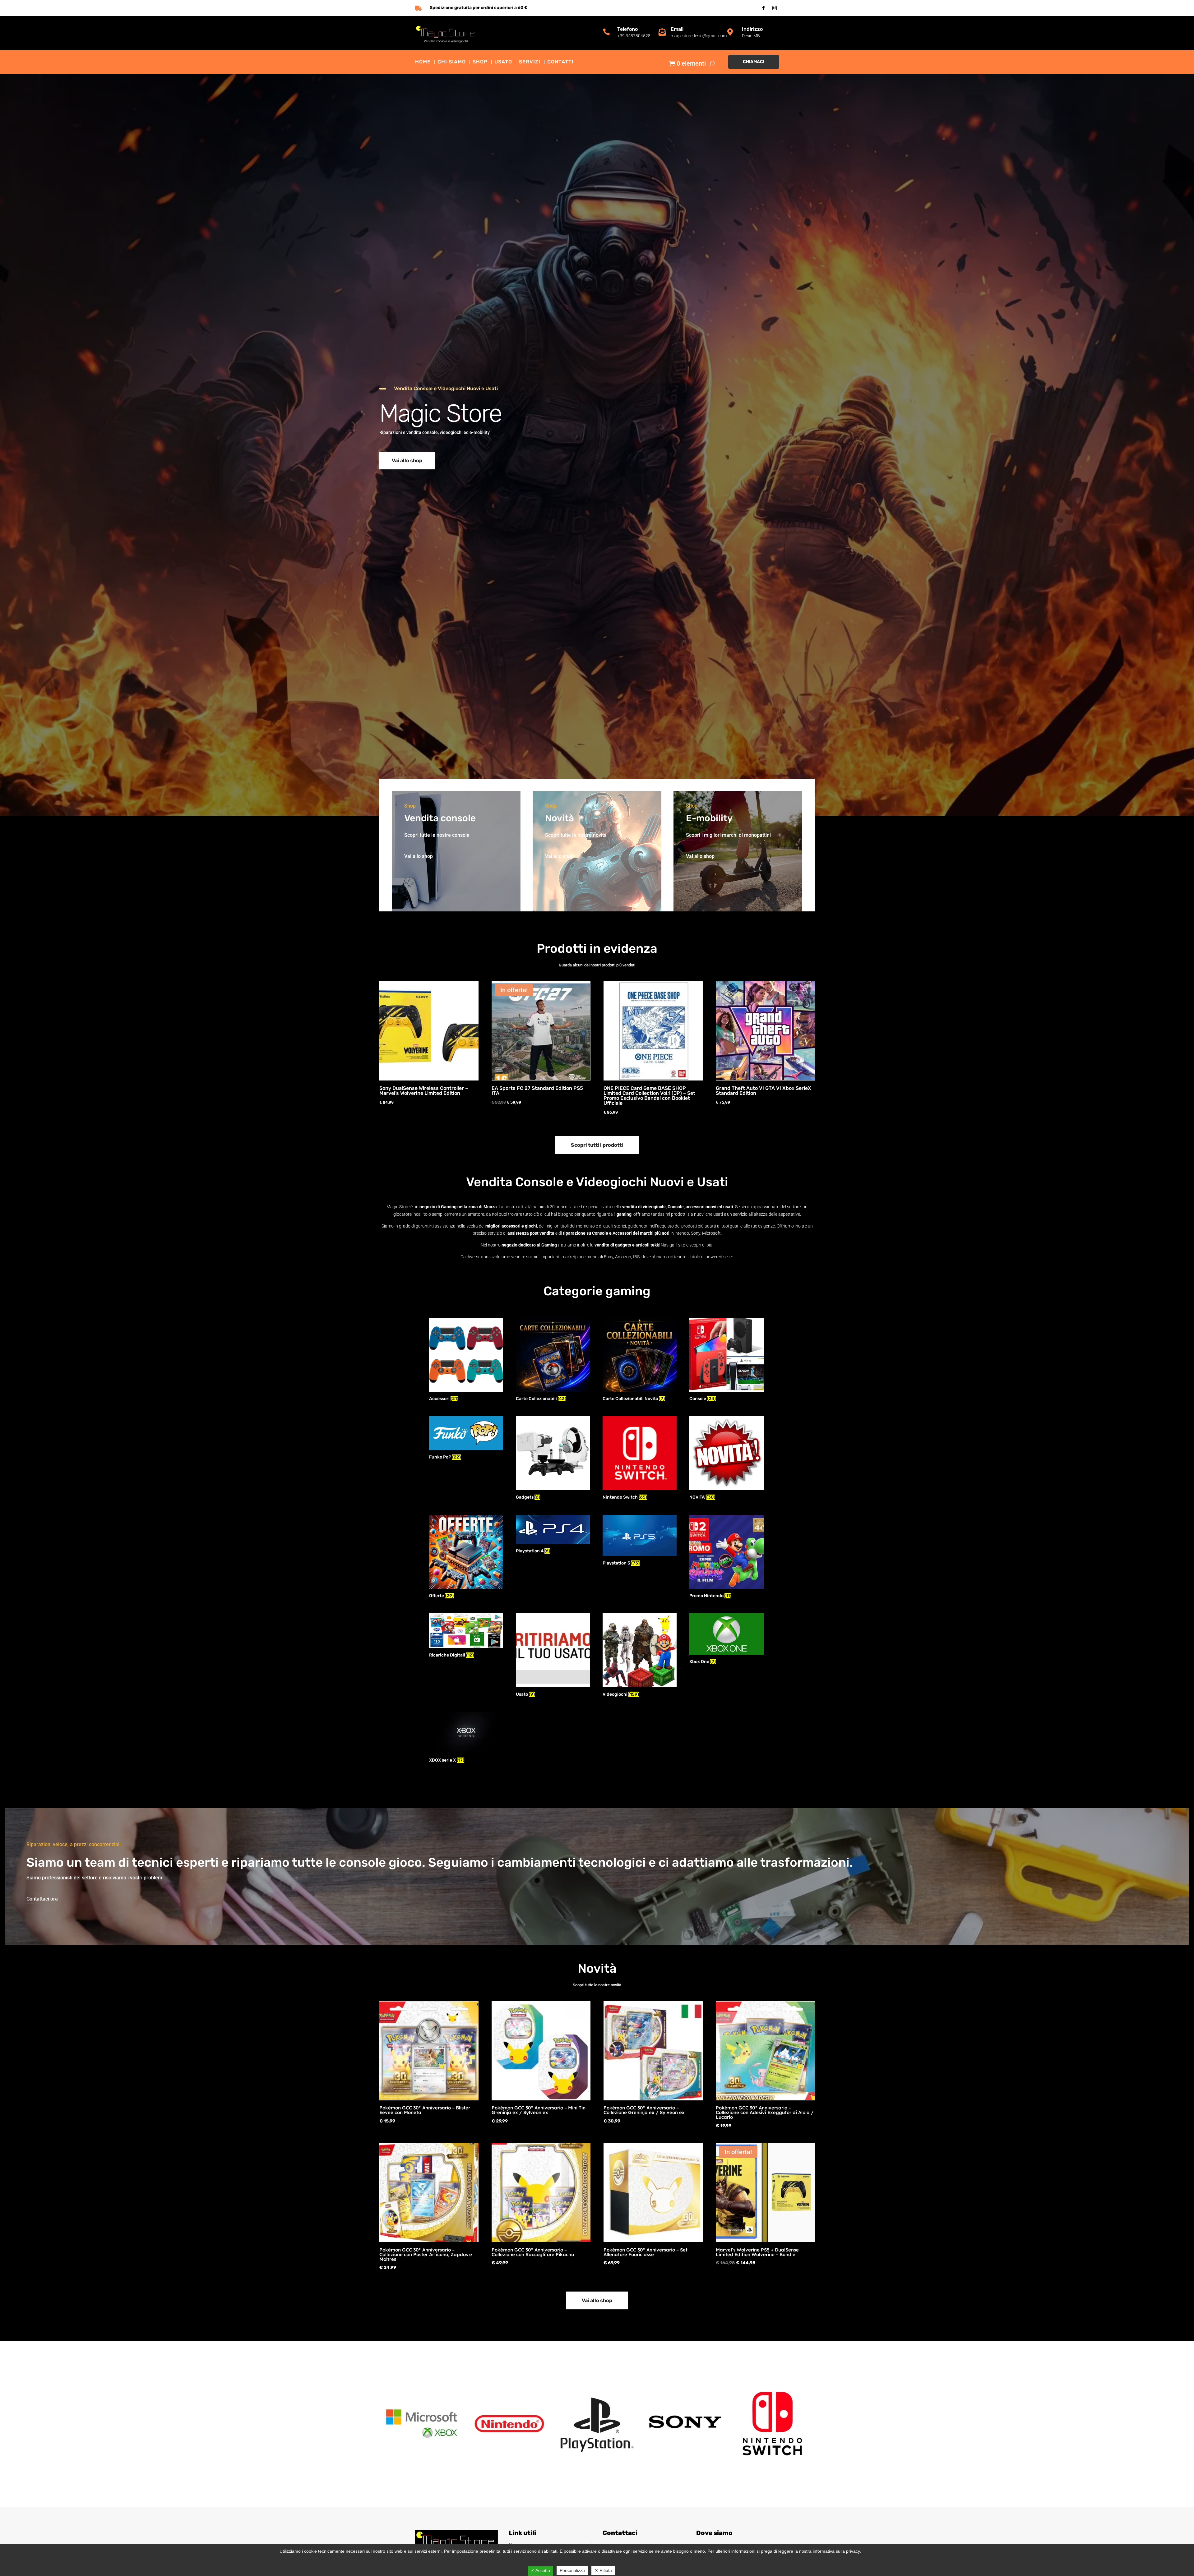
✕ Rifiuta (603, 2570)
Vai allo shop (407, 461)
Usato (503, 62)
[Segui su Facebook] (763, 8)
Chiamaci (754, 62)
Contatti (560, 62)
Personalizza (572, 2570)
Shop (480, 62)
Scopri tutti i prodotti (597, 1145)
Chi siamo (452, 62)
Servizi (530, 62)
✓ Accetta (540, 2570)
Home (423, 62)
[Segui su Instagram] (775, 8)
